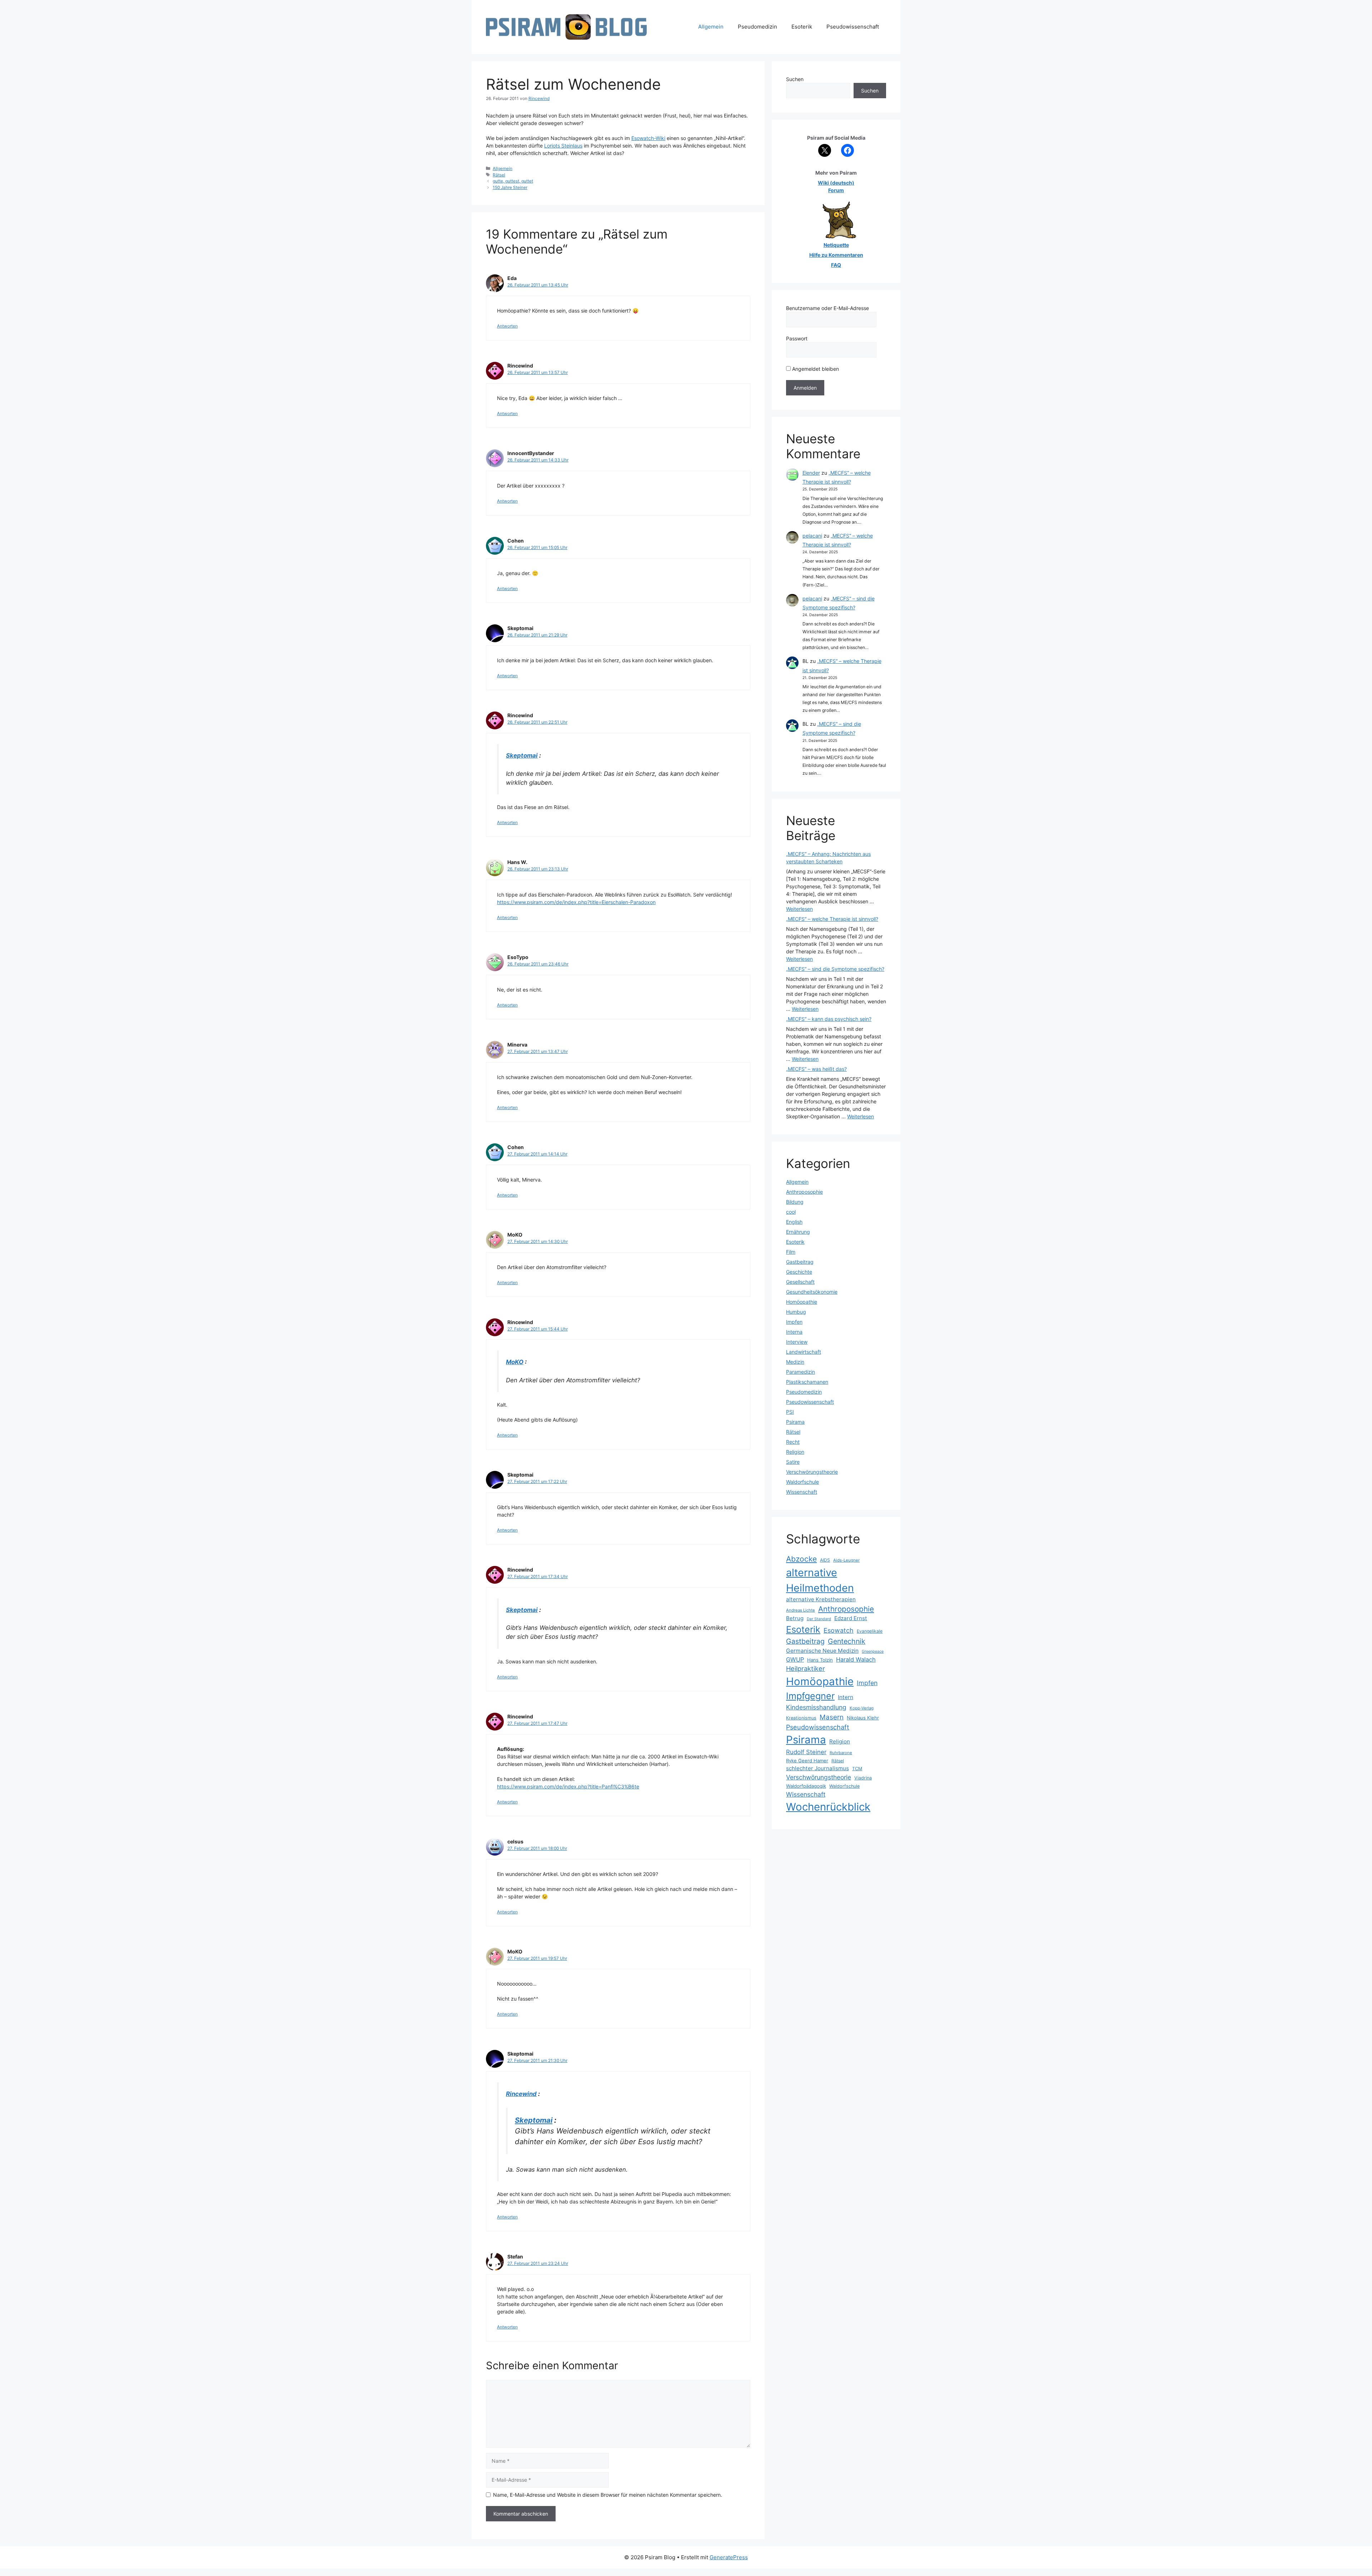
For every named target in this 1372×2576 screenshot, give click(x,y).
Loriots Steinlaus (563, 146)
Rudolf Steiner (806, 1752)
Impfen (794, 1322)
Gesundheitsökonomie (812, 1292)
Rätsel (499, 175)
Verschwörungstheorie (812, 1472)
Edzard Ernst (851, 1618)
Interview (797, 1342)
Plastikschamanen (807, 1382)
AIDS (825, 1560)
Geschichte (799, 1272)
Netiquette (836, 245)
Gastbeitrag (800, 1262)
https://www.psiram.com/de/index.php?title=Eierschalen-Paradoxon (576, 902)
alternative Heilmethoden (820, 1580)
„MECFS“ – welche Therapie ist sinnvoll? (832, 919)
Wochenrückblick (828, 1807)
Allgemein (711, 27)
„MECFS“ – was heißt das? (816, 1069)
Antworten (507, 326)
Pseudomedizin (757, 27)
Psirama (795, 1422)
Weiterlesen (799, 909)
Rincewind (521, 2094)
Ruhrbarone (841, 1753)
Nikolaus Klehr (863, 1718)
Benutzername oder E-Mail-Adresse (827, 308)
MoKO (515, 1362)
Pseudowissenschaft (853, 27)
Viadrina (863, 1778)
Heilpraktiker (806, 1668)
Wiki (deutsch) (836, 183)
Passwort (797, 338)
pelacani (812, 536)
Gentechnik (847, 1641)
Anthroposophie (804, 1192)
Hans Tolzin (820, 1660)
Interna (794, 1332)
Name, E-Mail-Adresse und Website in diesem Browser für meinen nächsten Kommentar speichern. (608, 2495)
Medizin (795, 1362)
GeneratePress (729, 2557)
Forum (836, 190)
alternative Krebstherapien (821, 1599)
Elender (811, 473)
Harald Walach (856, 1659)
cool (791, 1212)
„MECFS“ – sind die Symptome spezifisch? (835, 969)
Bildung (795, 1202)
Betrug (795, 1618)
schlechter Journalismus (817, 1768)
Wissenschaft (802, 1492)
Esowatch (839, 1630)
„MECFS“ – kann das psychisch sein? (829, 1019)
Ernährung (798, 1232)
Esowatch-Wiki (648, 138)
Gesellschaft (800, 1282)
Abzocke (801, 1559)
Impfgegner (810, 1696)
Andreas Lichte (801, 1610)
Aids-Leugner (846, 1560)
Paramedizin (801, 1372)
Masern (832, 1717)
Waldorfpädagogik (806, 1786)
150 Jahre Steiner (510, 187)
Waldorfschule (802, 1482)
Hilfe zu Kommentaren (836, 255)
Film (791, 1252)
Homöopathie (802, 1302)
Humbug (796, 1312)
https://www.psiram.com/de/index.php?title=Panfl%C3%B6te (568, 1786)
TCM (857, 1769)
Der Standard (819, 1619)
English (794, 1222)
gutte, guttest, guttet (513, 181)
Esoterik (802, 27)
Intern (846, 1697)
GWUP (795, 1659)
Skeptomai (522, 755)
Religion (795, 1452)
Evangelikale (870, 1631)
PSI (790, 1412)
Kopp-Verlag (862, 1708)
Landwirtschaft (804, 1352)
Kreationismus (801, 1718)
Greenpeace (873, 1651)
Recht (793, 1442)
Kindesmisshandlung (816, 1707)
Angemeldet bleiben (815, 369)
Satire (793, 1462)
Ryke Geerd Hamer (807, 1761)
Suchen (795, 79)
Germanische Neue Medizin (822, 1651)
